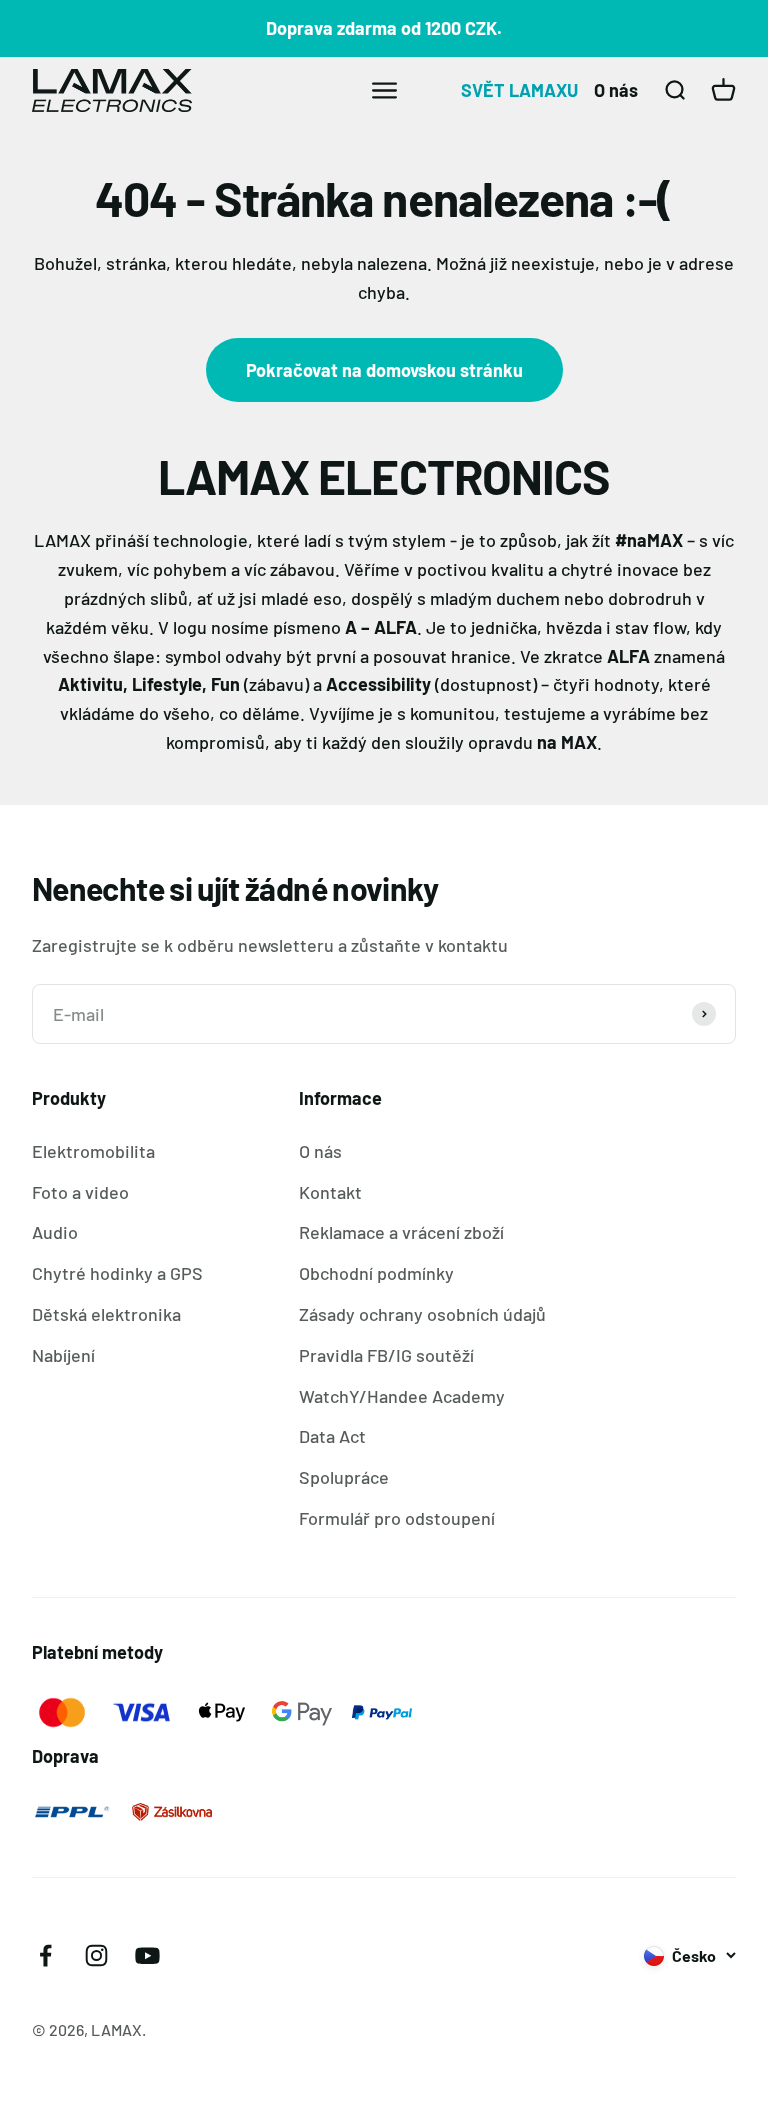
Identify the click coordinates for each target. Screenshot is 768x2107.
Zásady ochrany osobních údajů (422, 1314)
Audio (55, 1232)
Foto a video (80, 1192)
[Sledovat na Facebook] (45, 1955)
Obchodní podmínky (376, 1273)
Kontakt (330, 1192)
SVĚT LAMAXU (519, 90)
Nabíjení (63, 1355)
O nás (616, 90)
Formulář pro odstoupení (397, 1518)
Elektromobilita (93, 1151)
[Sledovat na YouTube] (147, 1955)
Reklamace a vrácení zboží (401, 1232)
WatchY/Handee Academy (402, 1396)
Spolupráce (344, 1477)
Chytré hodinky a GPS (117, 1273)
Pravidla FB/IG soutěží (386, 1355)
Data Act (332, 1436)
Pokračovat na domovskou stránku (384, 370)
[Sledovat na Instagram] (96, 1955)
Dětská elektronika (106, 1314)
